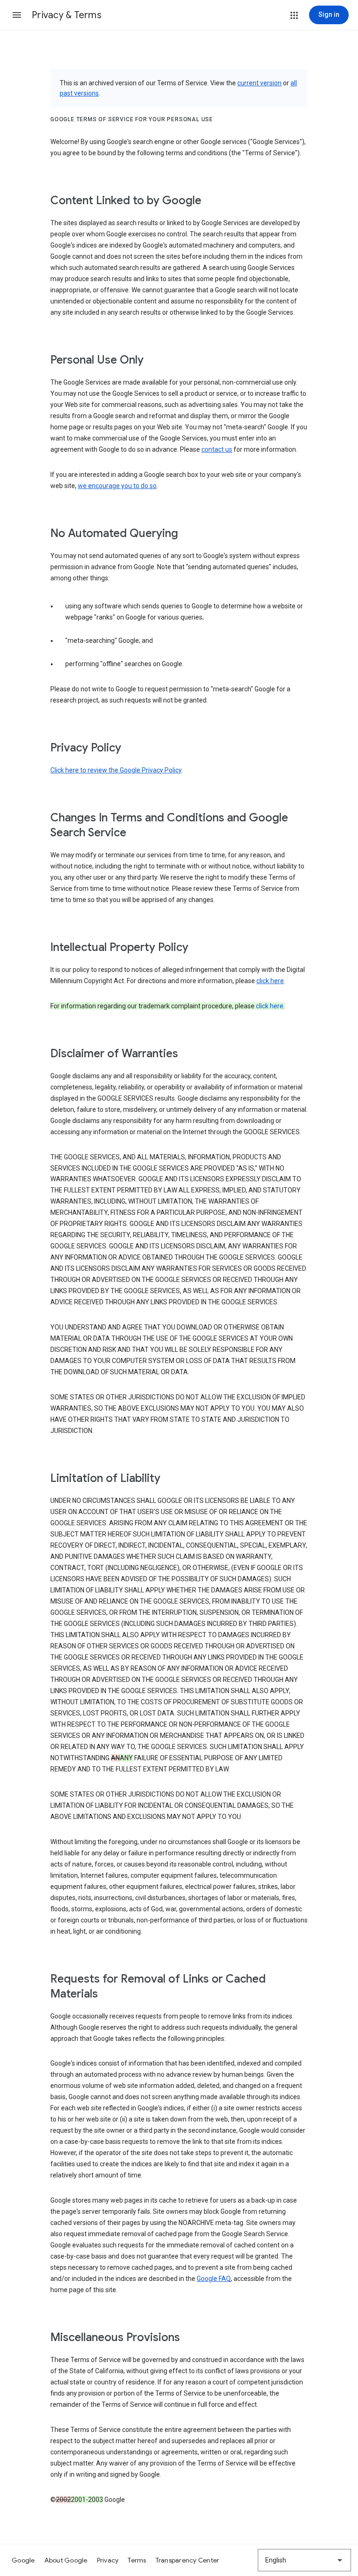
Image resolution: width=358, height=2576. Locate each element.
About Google (66, 2560)
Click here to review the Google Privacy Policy (116, 770)
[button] (17, 15)
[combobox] (304, 2560)
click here (270, 981)
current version (259, 83)
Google (23, 2560)
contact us (217, 449)
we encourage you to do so (117, 486)
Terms (137, 2560)
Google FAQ (214, 2279)
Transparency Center (188, 2560)
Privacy (108, 2560)
